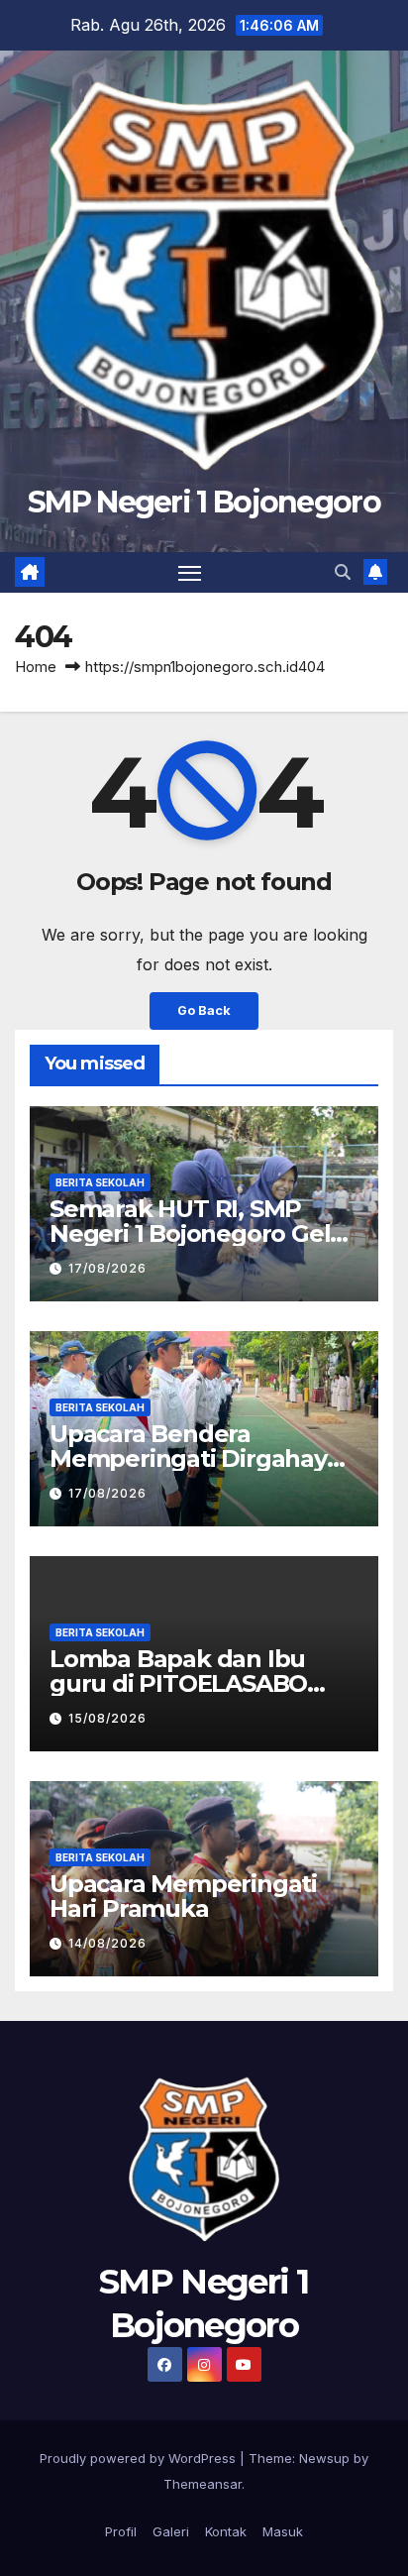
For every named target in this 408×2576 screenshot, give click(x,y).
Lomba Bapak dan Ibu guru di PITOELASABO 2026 (178, 1683)
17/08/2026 (107, 1268)
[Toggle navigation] (190, 573)
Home (36, 667)
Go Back (204, 1010)
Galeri (171, 2531)
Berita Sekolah (100, 1182)
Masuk (283, 2531)
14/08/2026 (107, 1943)
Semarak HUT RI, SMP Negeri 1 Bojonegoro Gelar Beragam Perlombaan (202, 1233)
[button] (343, 572)
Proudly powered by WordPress (140, 2458)
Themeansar (203, 2484)
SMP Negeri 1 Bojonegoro (204, 502)
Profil (121, 2531)
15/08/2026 (107, 1718)
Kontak (226, 2531)
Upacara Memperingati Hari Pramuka (183, 1896)
